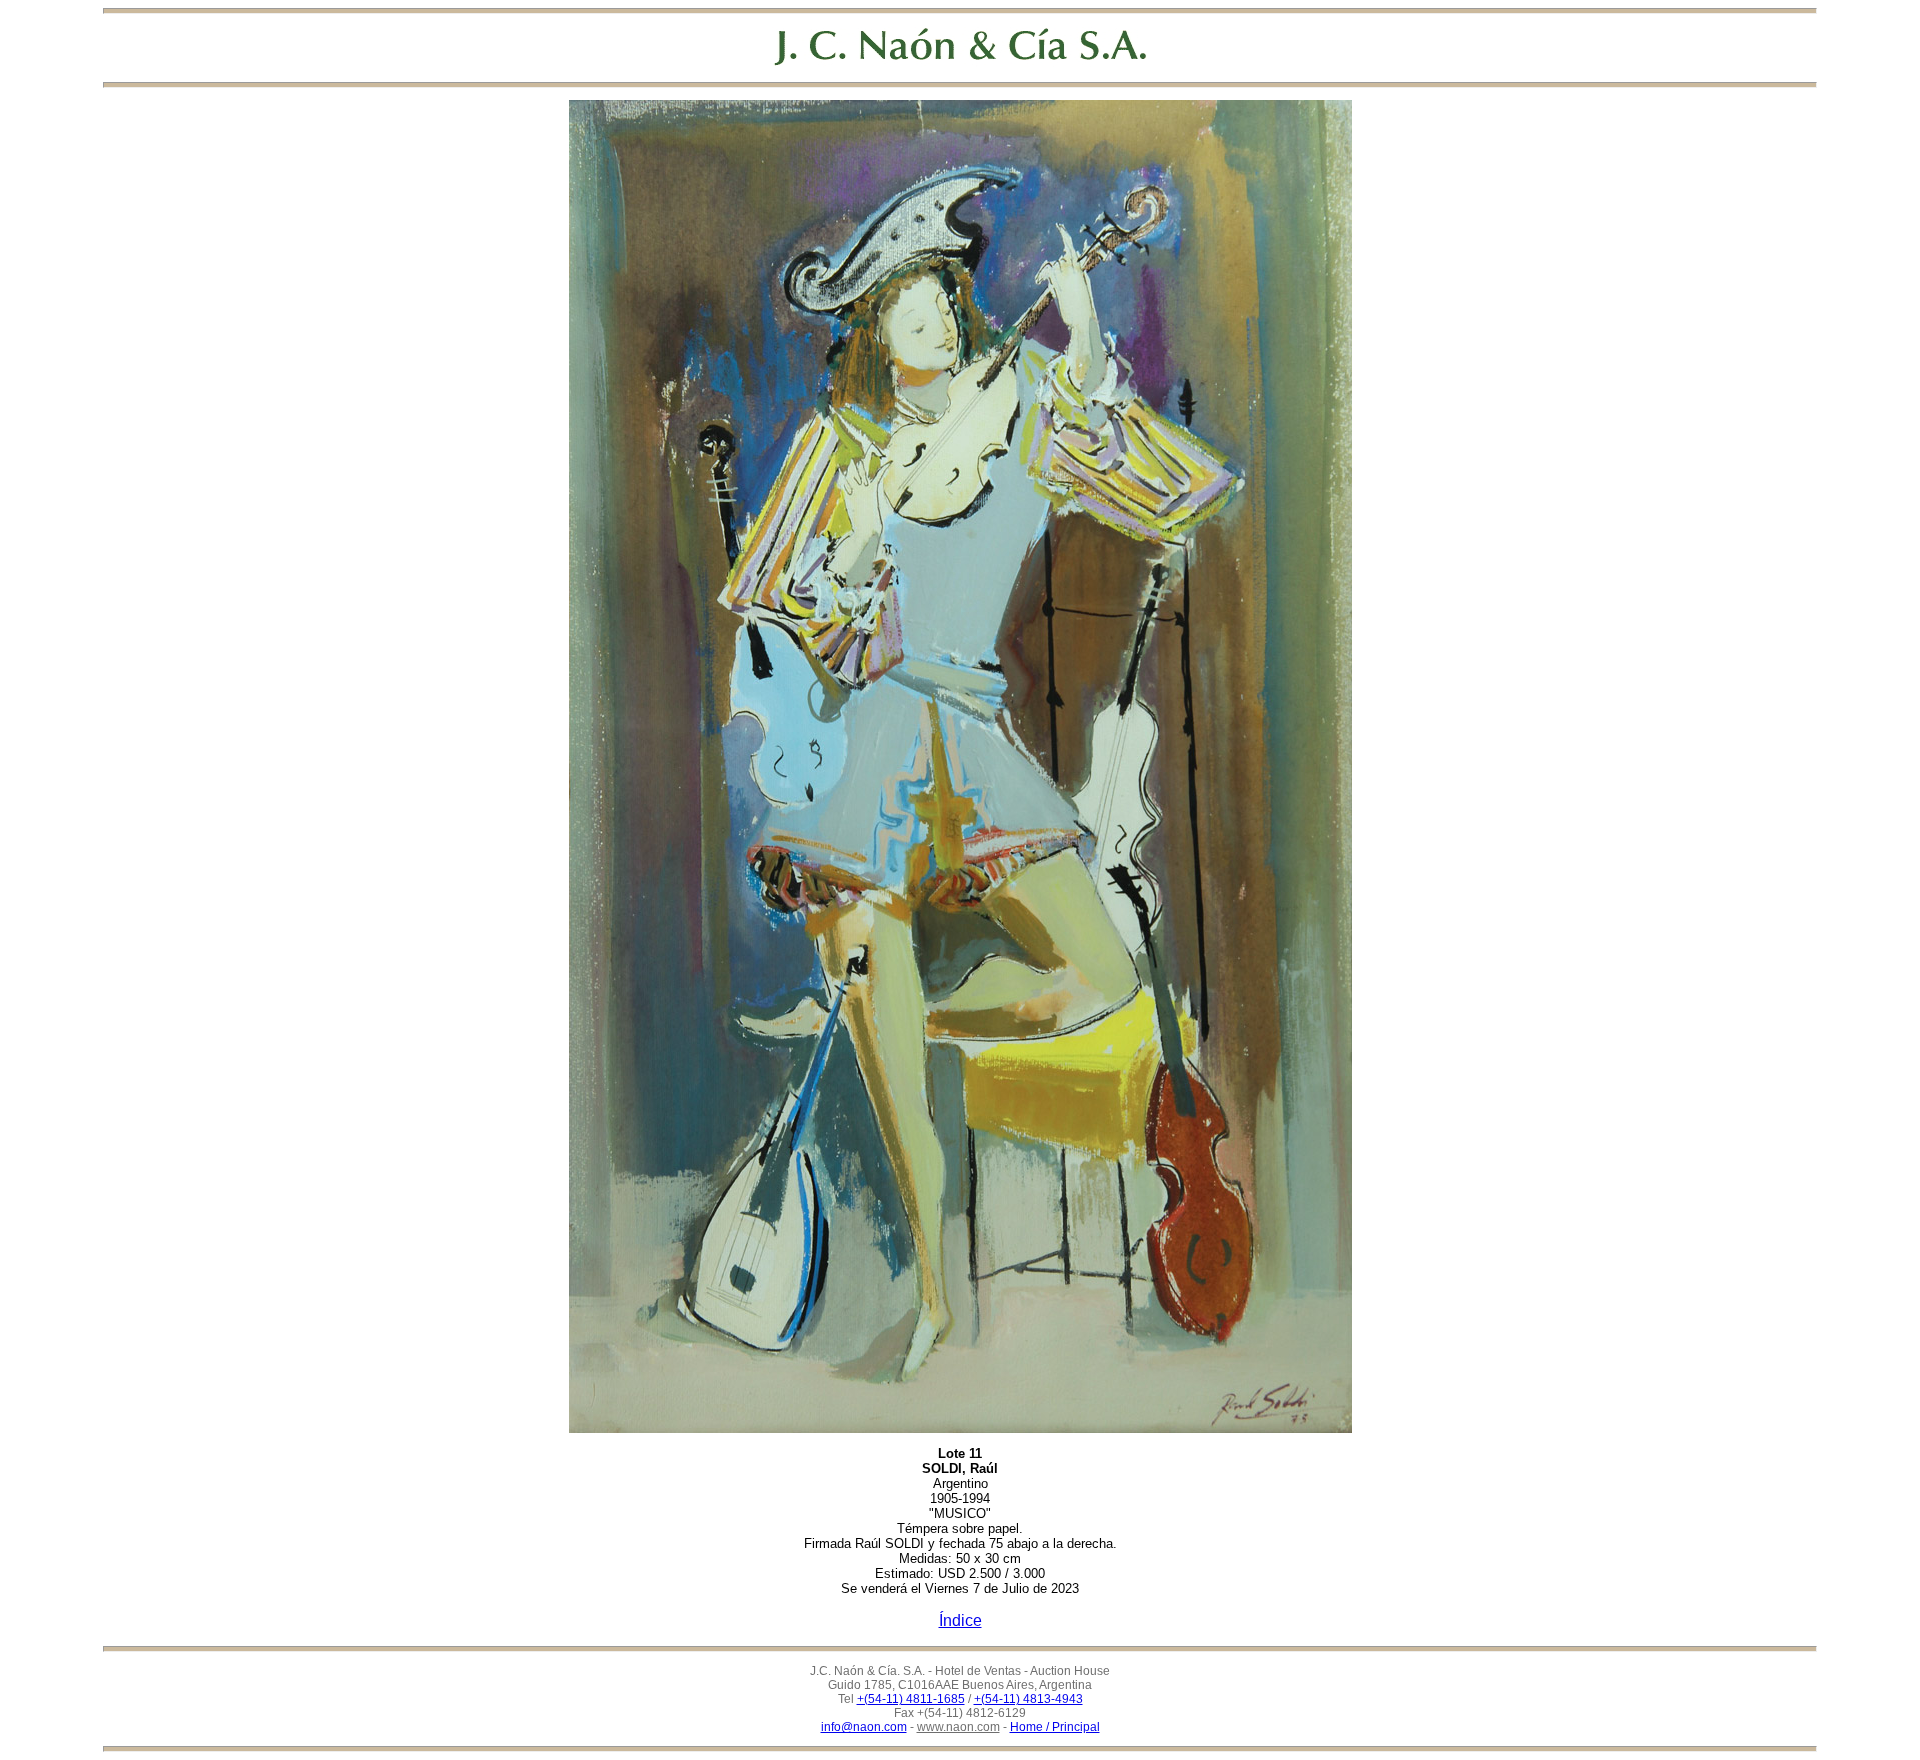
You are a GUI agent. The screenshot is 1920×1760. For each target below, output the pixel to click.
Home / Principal (1055, 1727)
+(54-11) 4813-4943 (1028, 1699)
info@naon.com (864, 1727)
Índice (960, 1620)
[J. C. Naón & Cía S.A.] (960, 46)
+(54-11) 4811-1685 (911, 1699)
